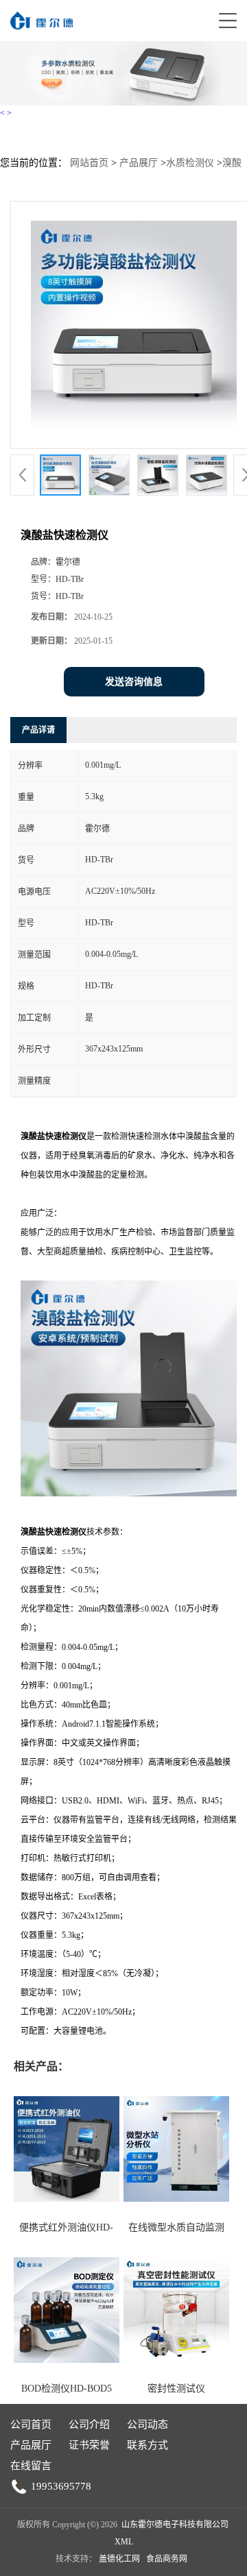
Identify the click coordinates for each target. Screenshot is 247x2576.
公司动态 (148, 2425)
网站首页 (89, 163)
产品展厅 (139, 163)
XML (124, 2542)
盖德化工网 (119, 2559)
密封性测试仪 (176, 2389)
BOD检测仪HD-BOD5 (67, 2389)
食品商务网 (167, 2559)
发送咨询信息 (134, 682)
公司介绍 (89, 2425)
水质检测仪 (190, 163)
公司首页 (31, 2425)
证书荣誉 (89, 2445)
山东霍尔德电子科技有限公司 (175, 2525)
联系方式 (148, 2445)
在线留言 (31, 2466)
